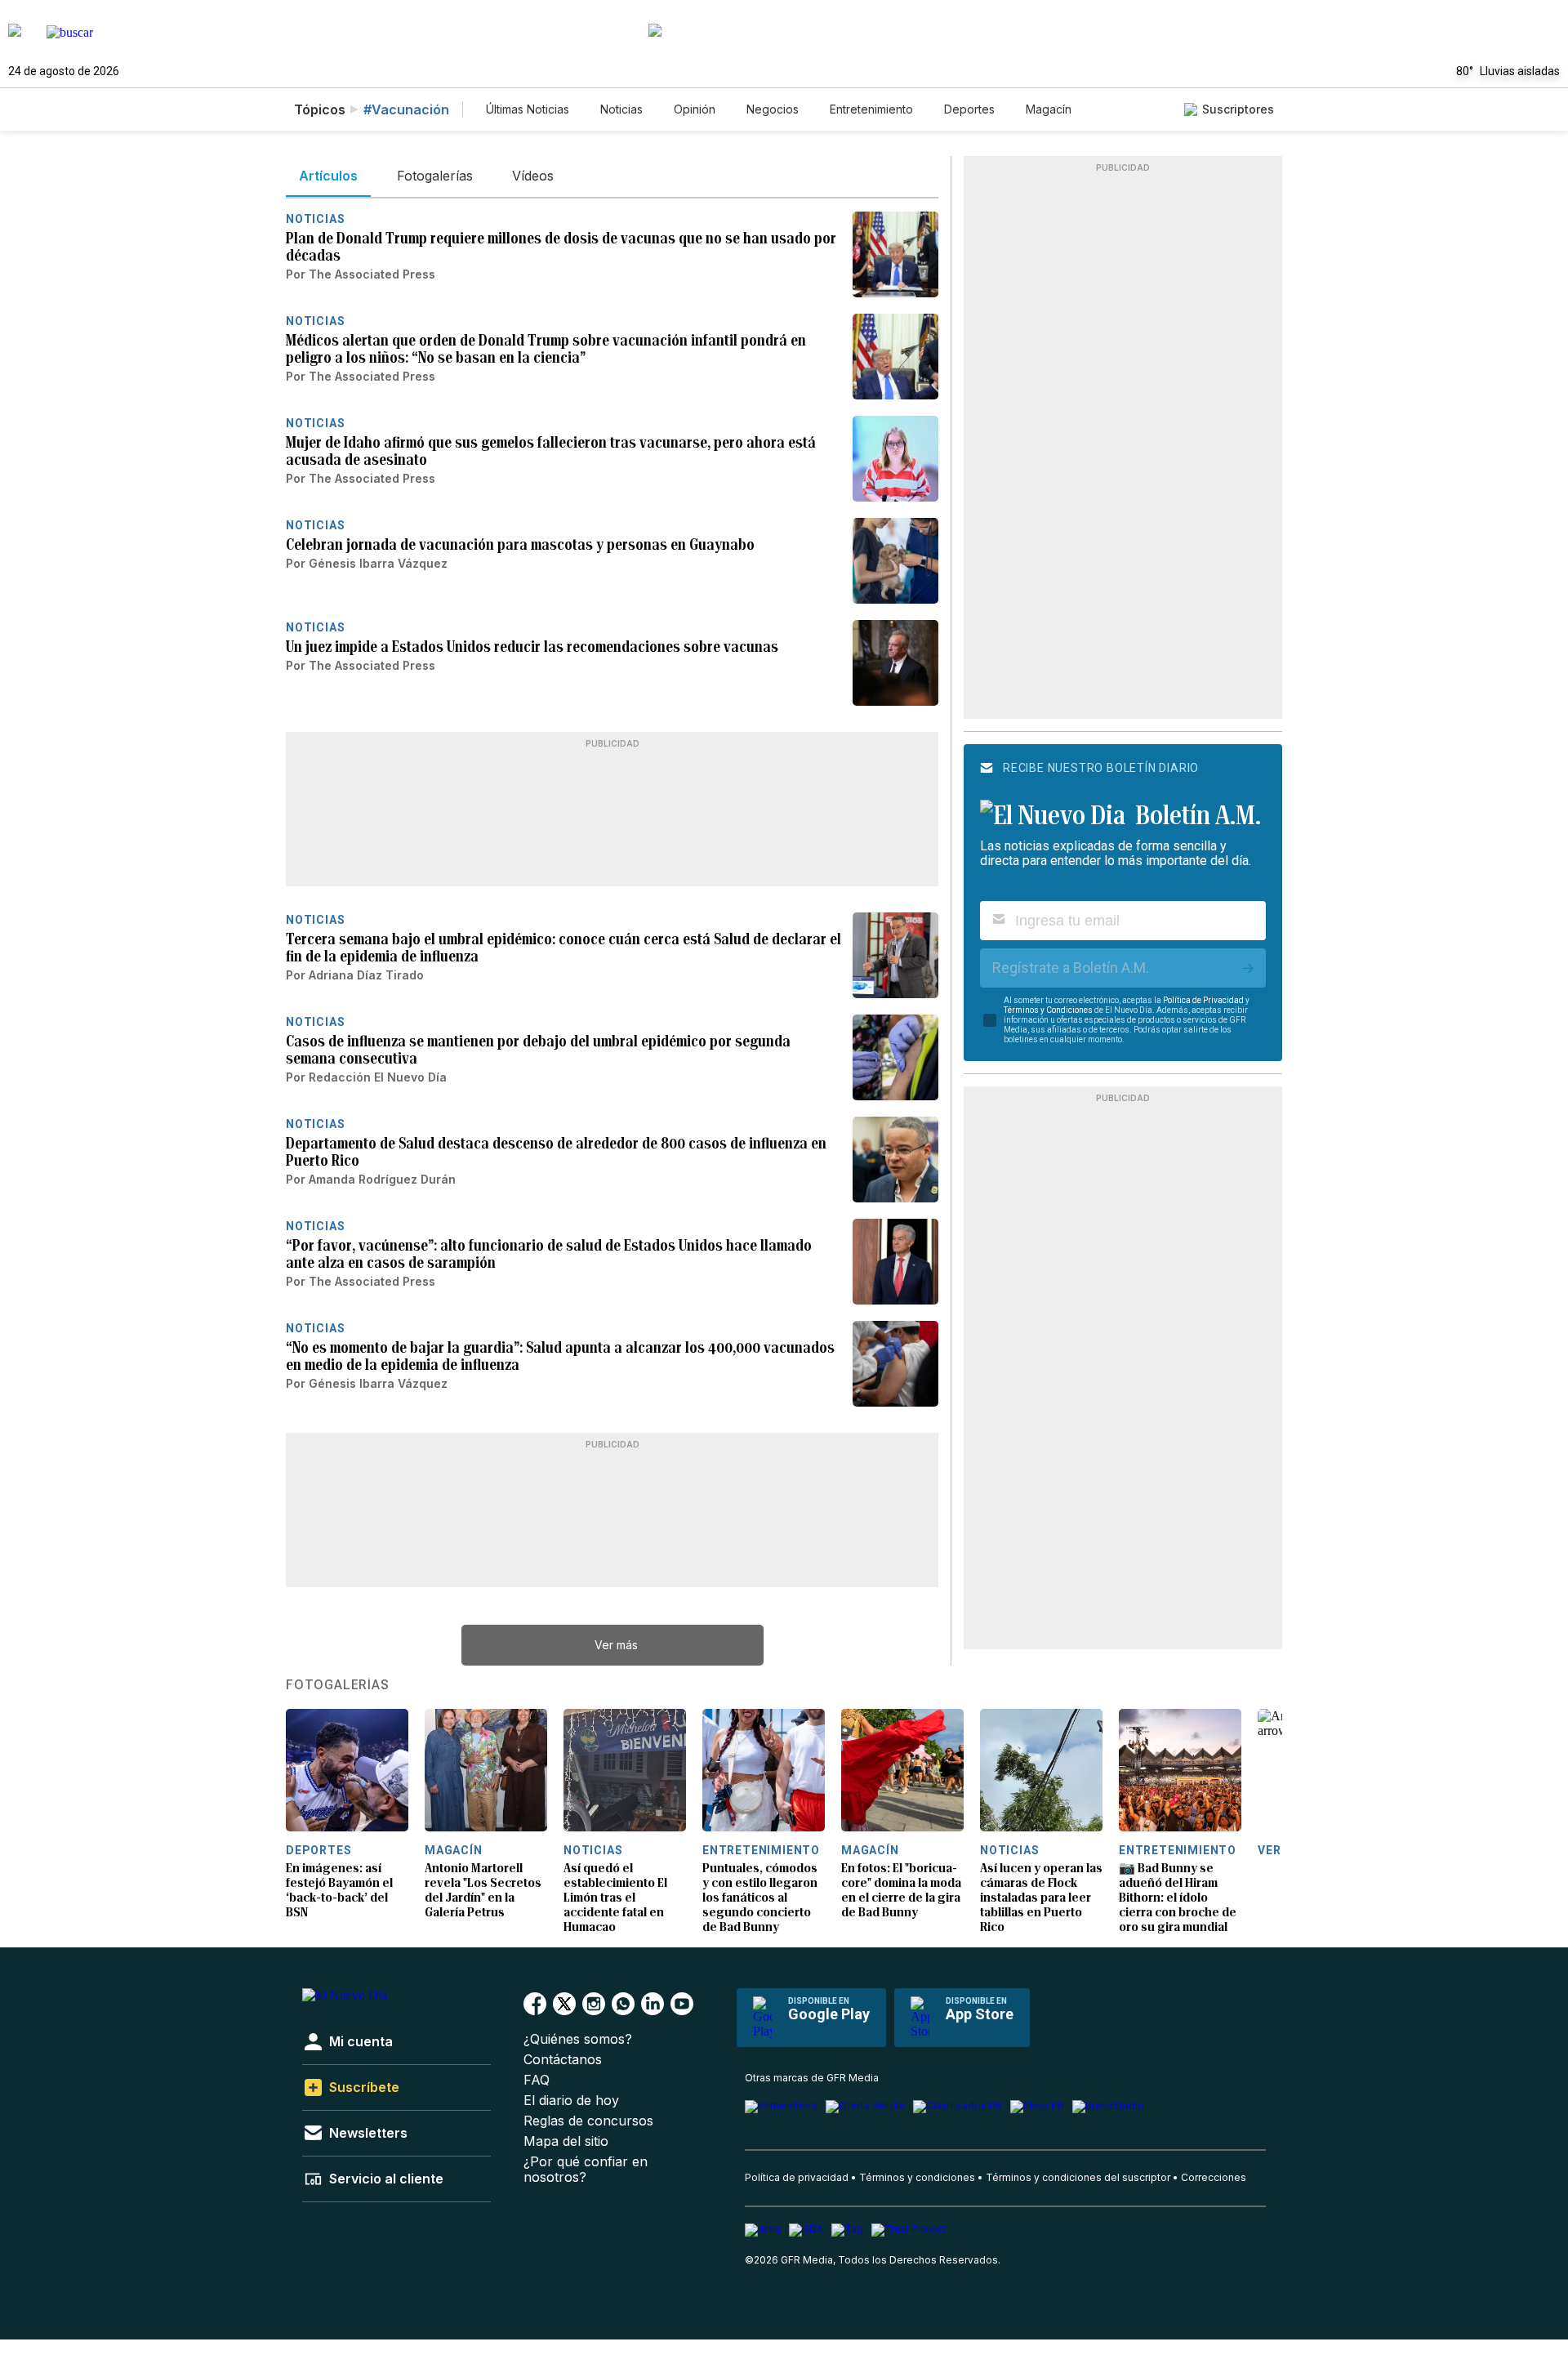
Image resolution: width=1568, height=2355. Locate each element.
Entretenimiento (871, 109)
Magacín (1049, 109)
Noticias (621, 109)
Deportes (969, 109)
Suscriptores (1238, 109)
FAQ (537, 2080)
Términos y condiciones (917, 2177)
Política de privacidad (797, 2177)
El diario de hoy (571, 2101)
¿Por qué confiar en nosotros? (586, 2170)
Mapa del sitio (566, 2141)
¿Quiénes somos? (578, 2039)
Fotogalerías (338, 1685)
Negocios (773, 109)
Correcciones (1214, 2177)
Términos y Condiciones (1048, 1010)
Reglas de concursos (588, 2121)
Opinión (695, 109)
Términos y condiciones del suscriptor (1078, 2177)
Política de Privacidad (1203, 1000)
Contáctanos (563, 2060)
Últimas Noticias (528, 109)
